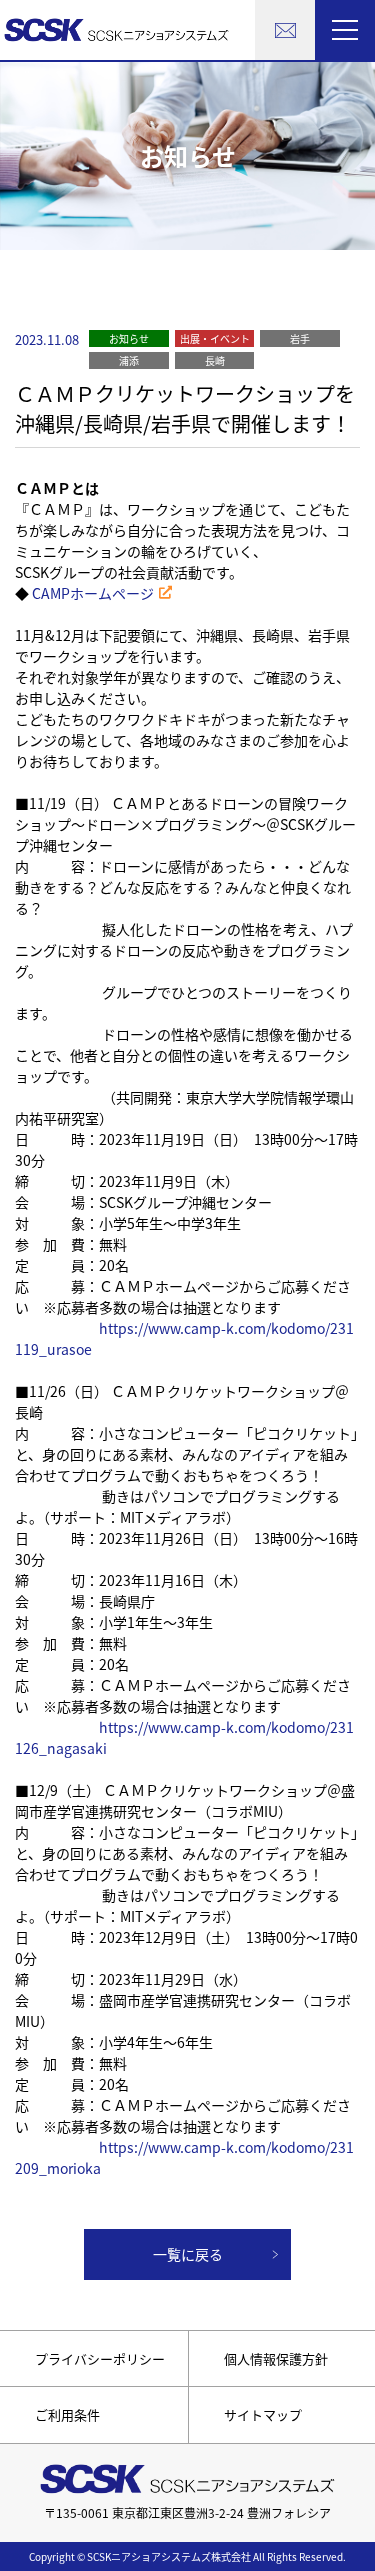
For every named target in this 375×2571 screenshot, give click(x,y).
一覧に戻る (188, 2254)
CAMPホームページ (93, 593)
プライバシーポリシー (100, 2358)
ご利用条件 (67, 2414)
